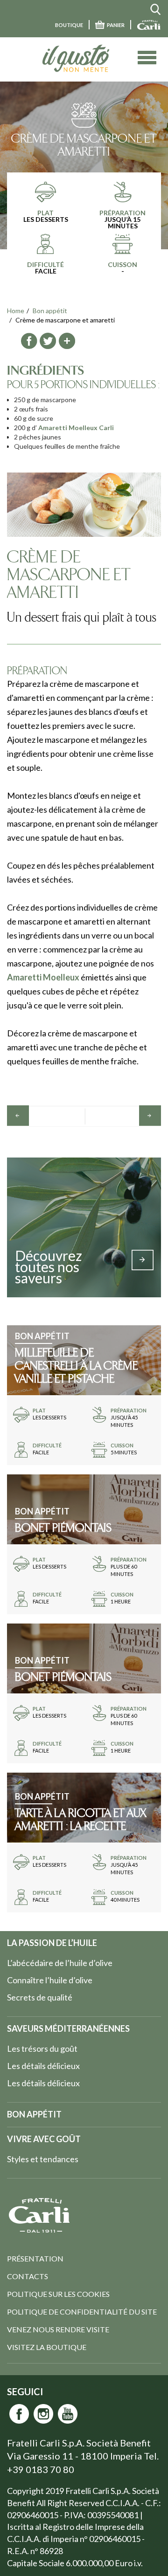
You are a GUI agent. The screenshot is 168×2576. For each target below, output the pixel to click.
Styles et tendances (43, 2159)
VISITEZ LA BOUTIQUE (47, 2347)
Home (16, 311)
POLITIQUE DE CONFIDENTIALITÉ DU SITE (82, 2312)
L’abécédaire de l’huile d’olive (60, 1963)
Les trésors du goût (42, 2048)
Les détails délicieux (43, 2066)
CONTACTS (28, 2276)
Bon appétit (50, 311)
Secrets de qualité (40, 1997)
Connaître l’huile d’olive (50, 1980)
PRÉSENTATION (35, 2258)
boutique (69, 25)
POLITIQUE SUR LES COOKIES (58, 2294)
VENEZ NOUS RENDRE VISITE (58, 2329)
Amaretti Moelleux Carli (76, 428)
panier (116, 25)
